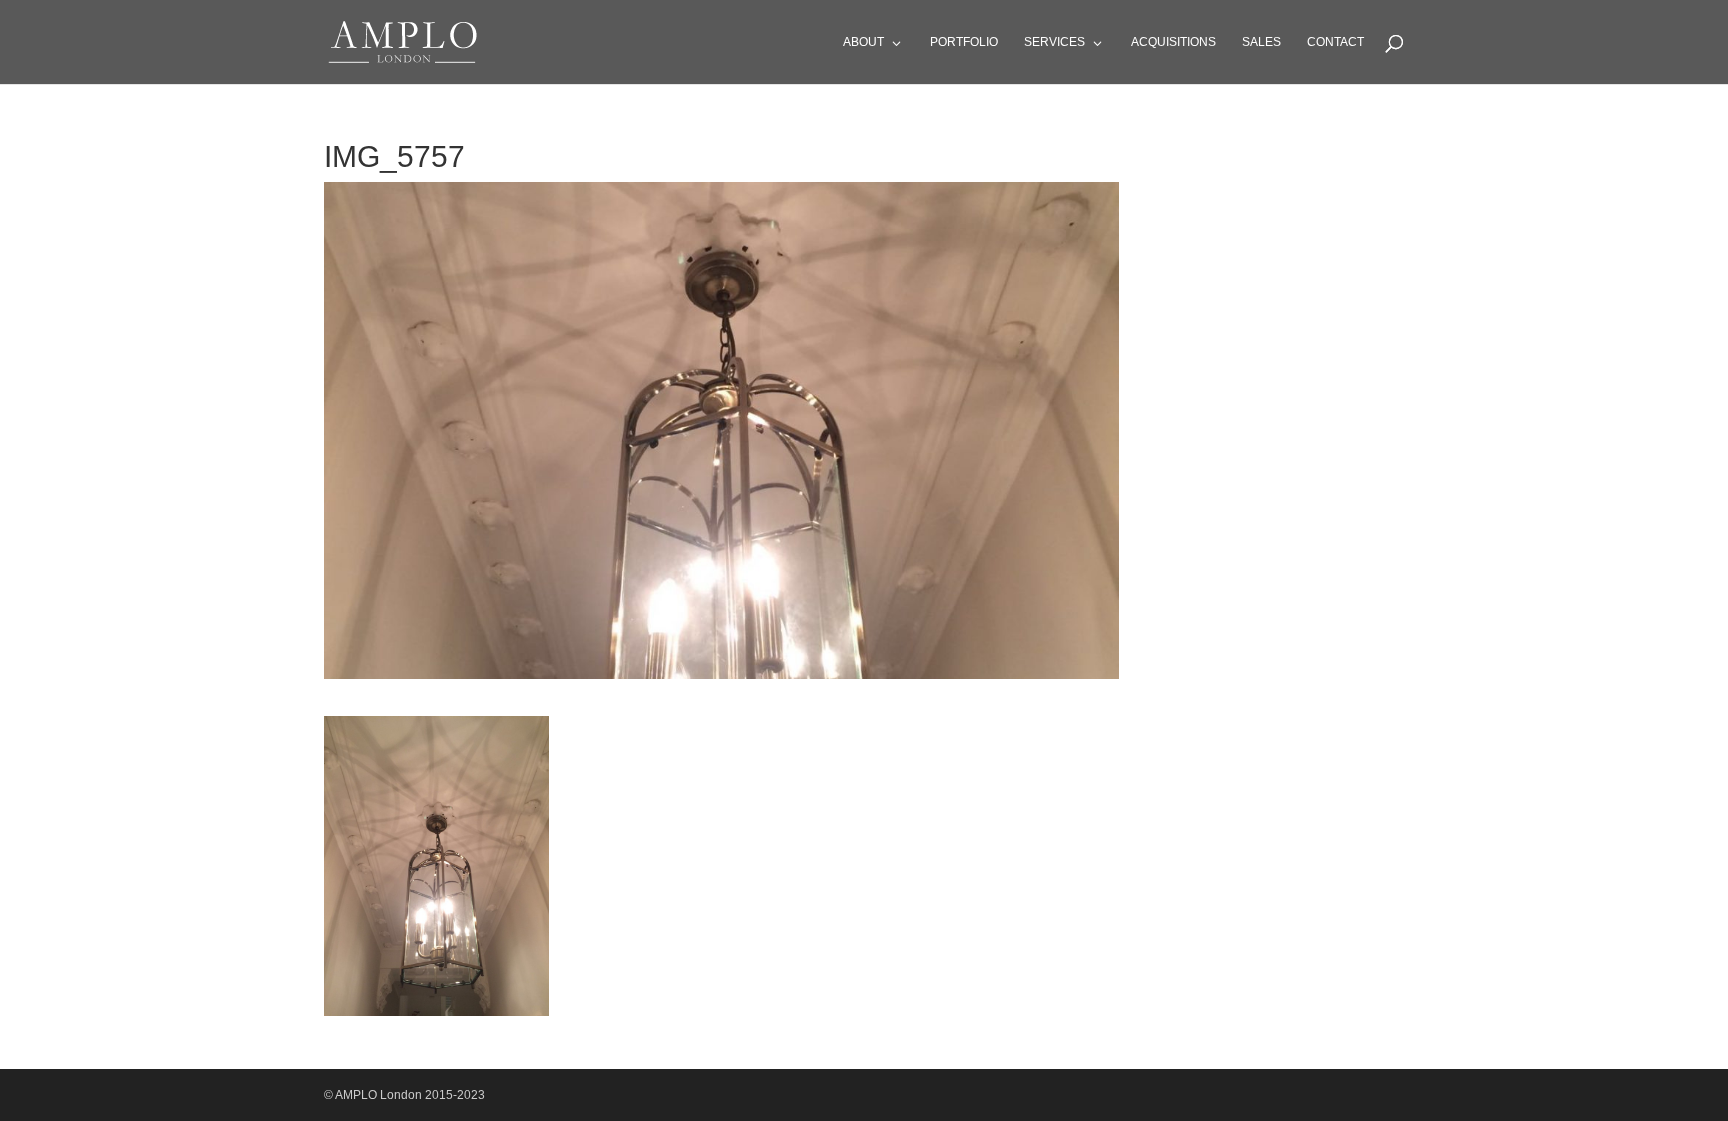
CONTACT (1335, 42)
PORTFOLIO (964, 42)
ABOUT (863, 42)
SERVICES (1054, 42)
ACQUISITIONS (1173, 42)
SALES (1261, 42)
